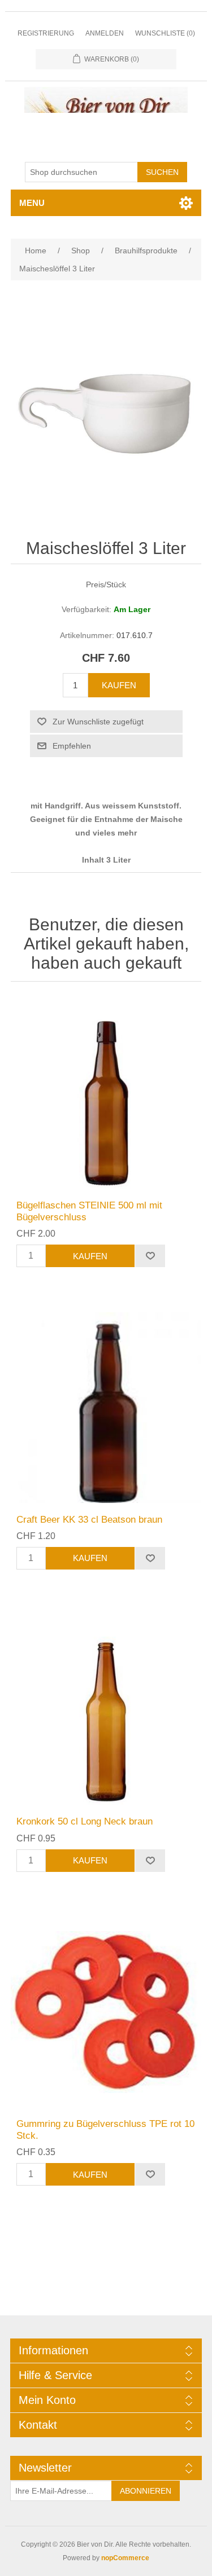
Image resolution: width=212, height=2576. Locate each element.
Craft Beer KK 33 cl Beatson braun (89, 1520)
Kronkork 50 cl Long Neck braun (85, 1821)
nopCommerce (125, 2558)
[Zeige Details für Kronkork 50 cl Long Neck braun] (106, 1710)
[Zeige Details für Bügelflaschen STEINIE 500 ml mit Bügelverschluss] (106, 1094)
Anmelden (105, 33)
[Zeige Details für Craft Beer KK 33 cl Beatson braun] (106, 1408)
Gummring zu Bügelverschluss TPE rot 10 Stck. (105, 2129)
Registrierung (46, 33)
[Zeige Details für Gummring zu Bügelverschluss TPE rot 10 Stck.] (106, 2012)
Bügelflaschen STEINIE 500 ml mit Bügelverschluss (89, 1211)
